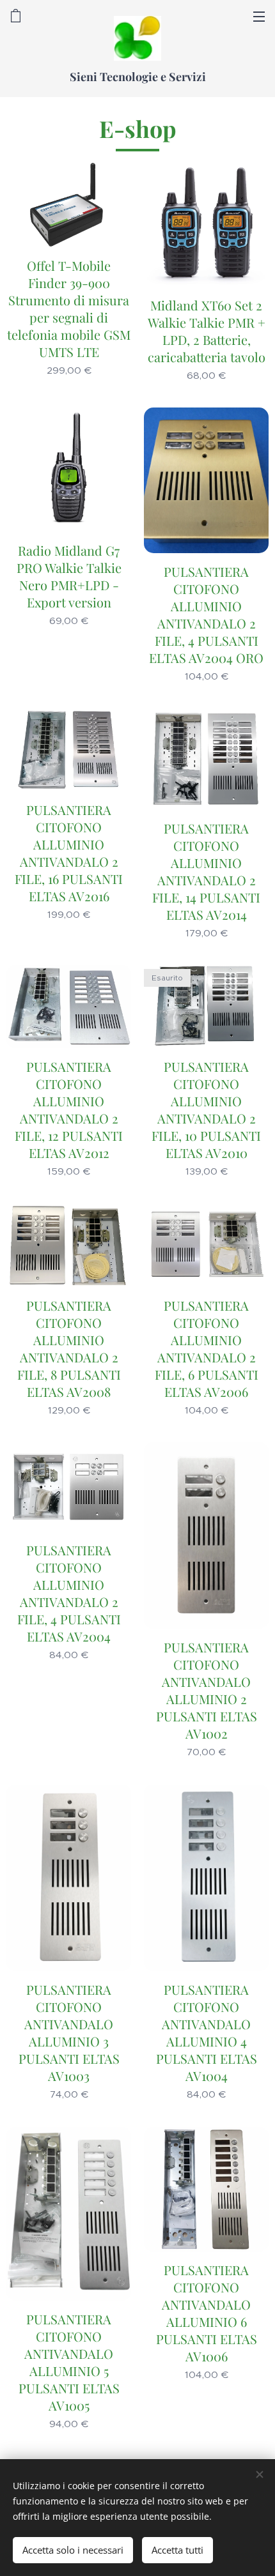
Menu (259, 16)
